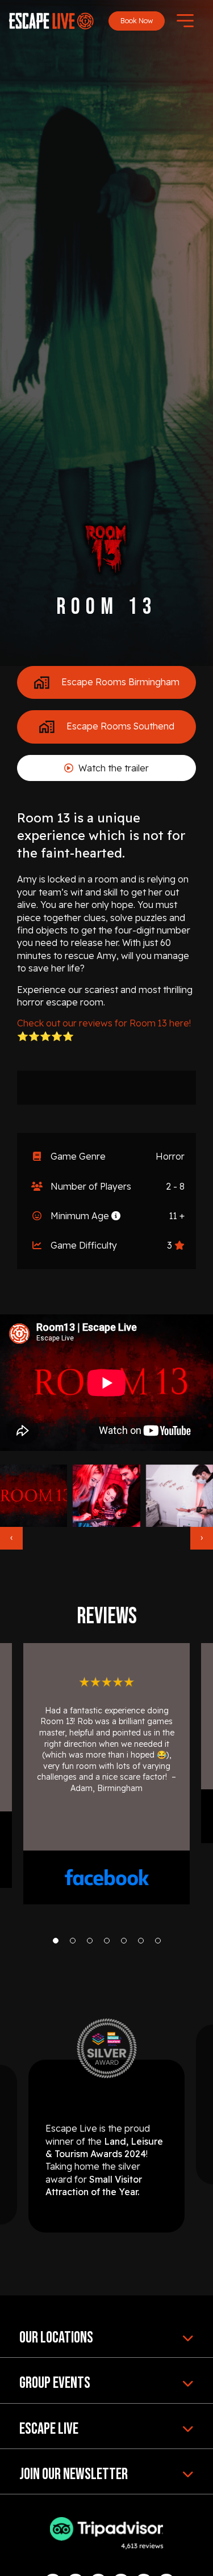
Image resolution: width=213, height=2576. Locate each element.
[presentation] (11, 1538)
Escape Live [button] (49, 2429)
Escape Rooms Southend (119, 726)
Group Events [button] (55, 2383)
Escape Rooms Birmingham (119, 681)
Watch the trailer (112, 768)
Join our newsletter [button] (74, 2474)
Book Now (137, 21)
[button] (56, 1941)
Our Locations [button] (56, 2338)
